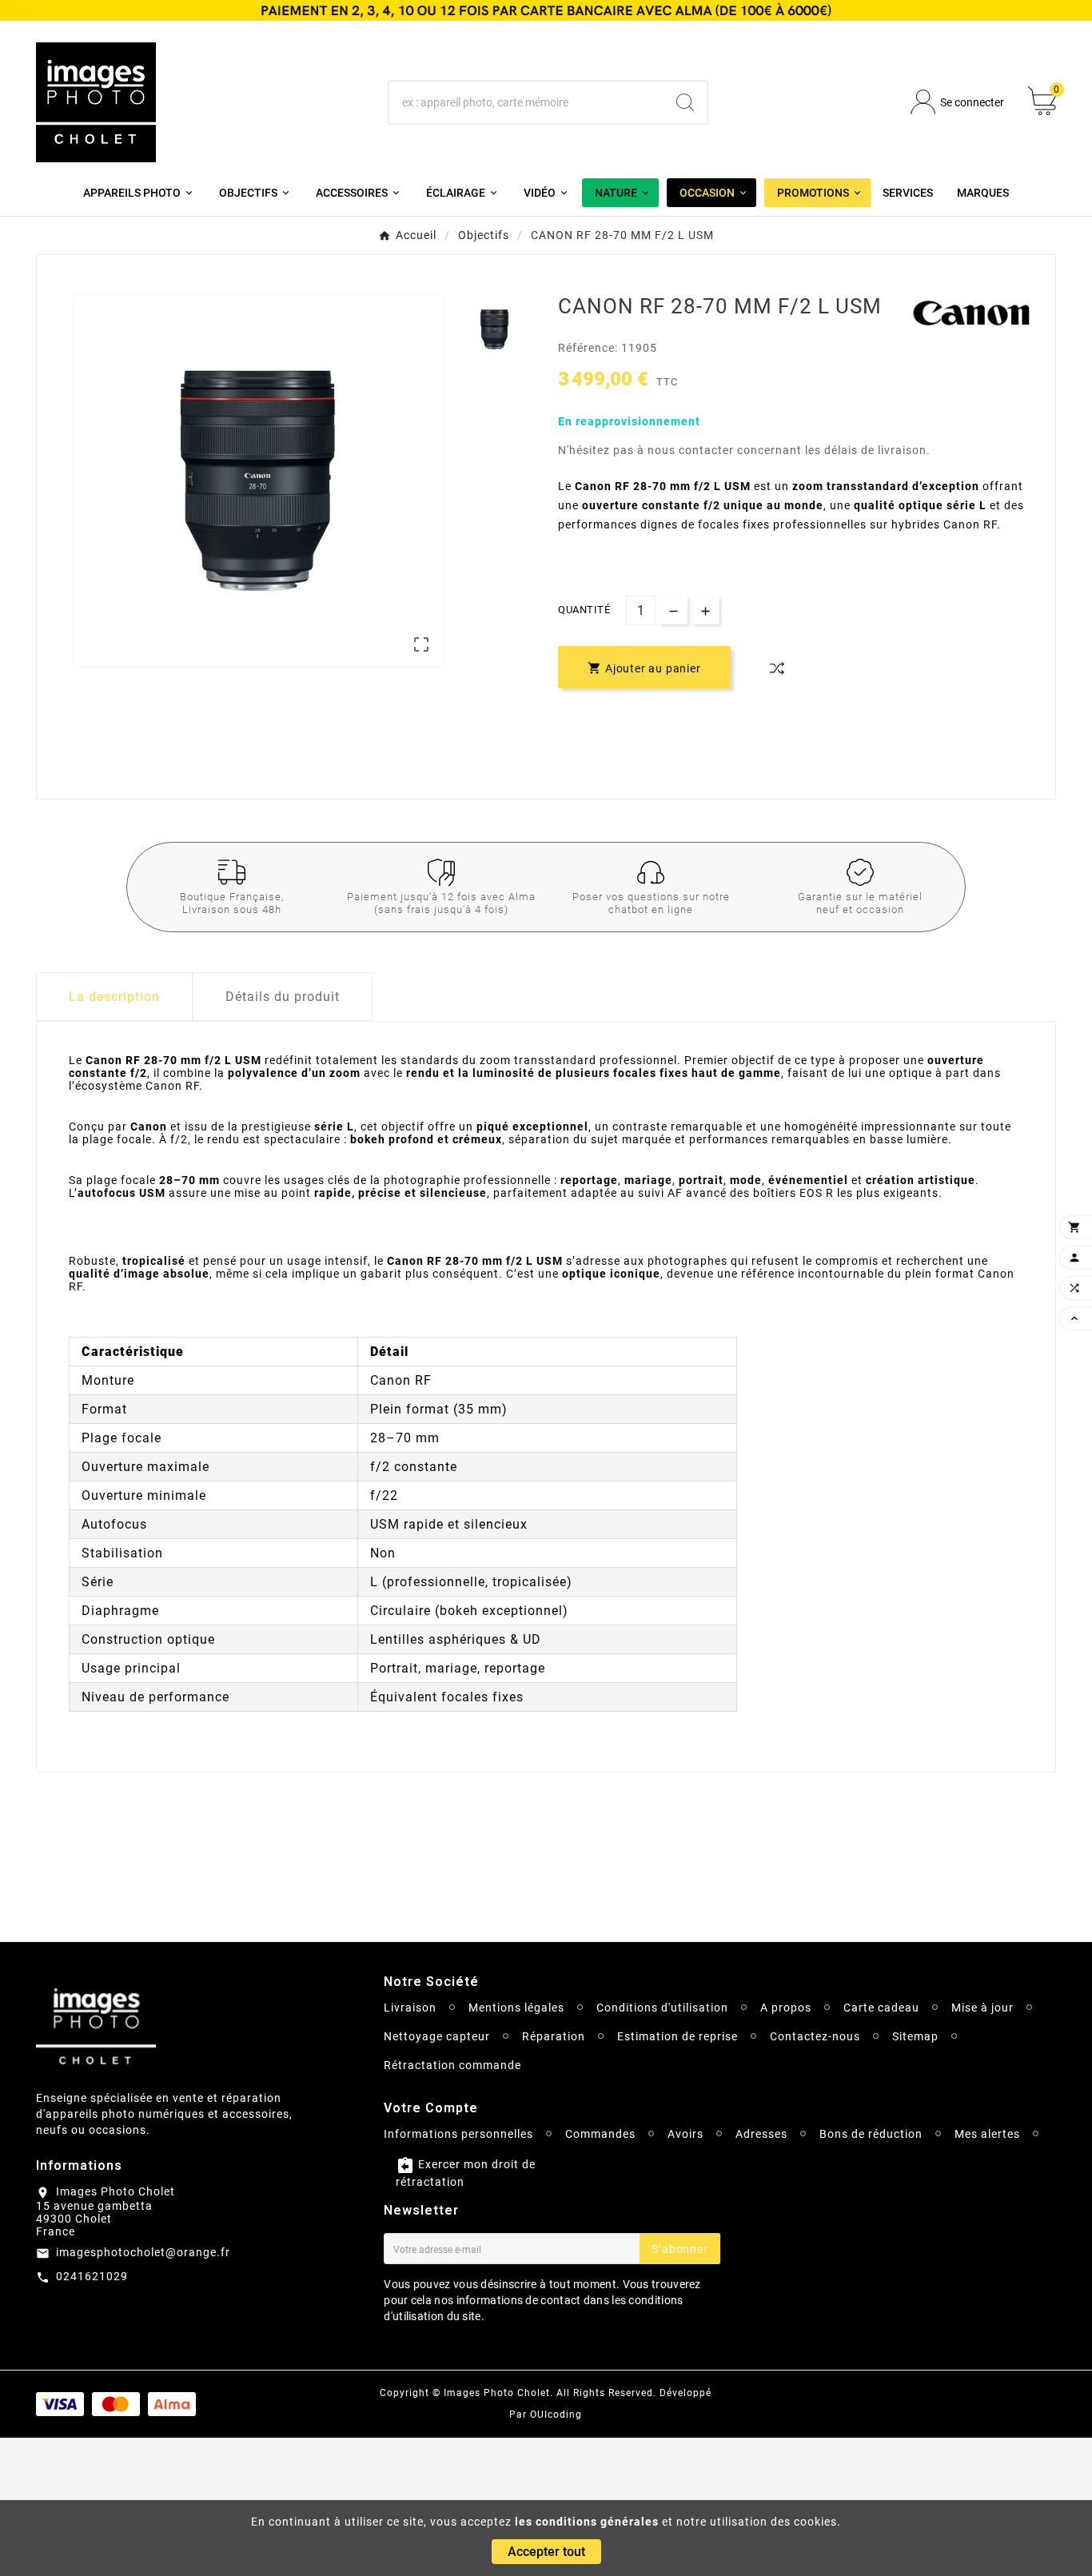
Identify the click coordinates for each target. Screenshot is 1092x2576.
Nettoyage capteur (437, 2036)
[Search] (685, 102)
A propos (786, 2008)
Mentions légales (516, 2008)
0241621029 (92, 2276)
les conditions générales (587, 2522)
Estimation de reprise (678, 2036)
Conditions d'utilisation (662, 2008)
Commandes (600, 2134)
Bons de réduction (871, 2134)
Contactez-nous (815, 2036)
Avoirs (685, 2134)
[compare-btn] (777, 668)
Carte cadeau (881, 2008)
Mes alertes (987, 2134)
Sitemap (915, 2036)
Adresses (761, 2134)
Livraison (410, 2008)
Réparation (554, 2036)
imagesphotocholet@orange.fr (143, 2252)
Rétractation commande (452, 2065)
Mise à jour (982, 2008)
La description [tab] (114, 997)
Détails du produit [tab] (283, 997)
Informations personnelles (458, 2134)
